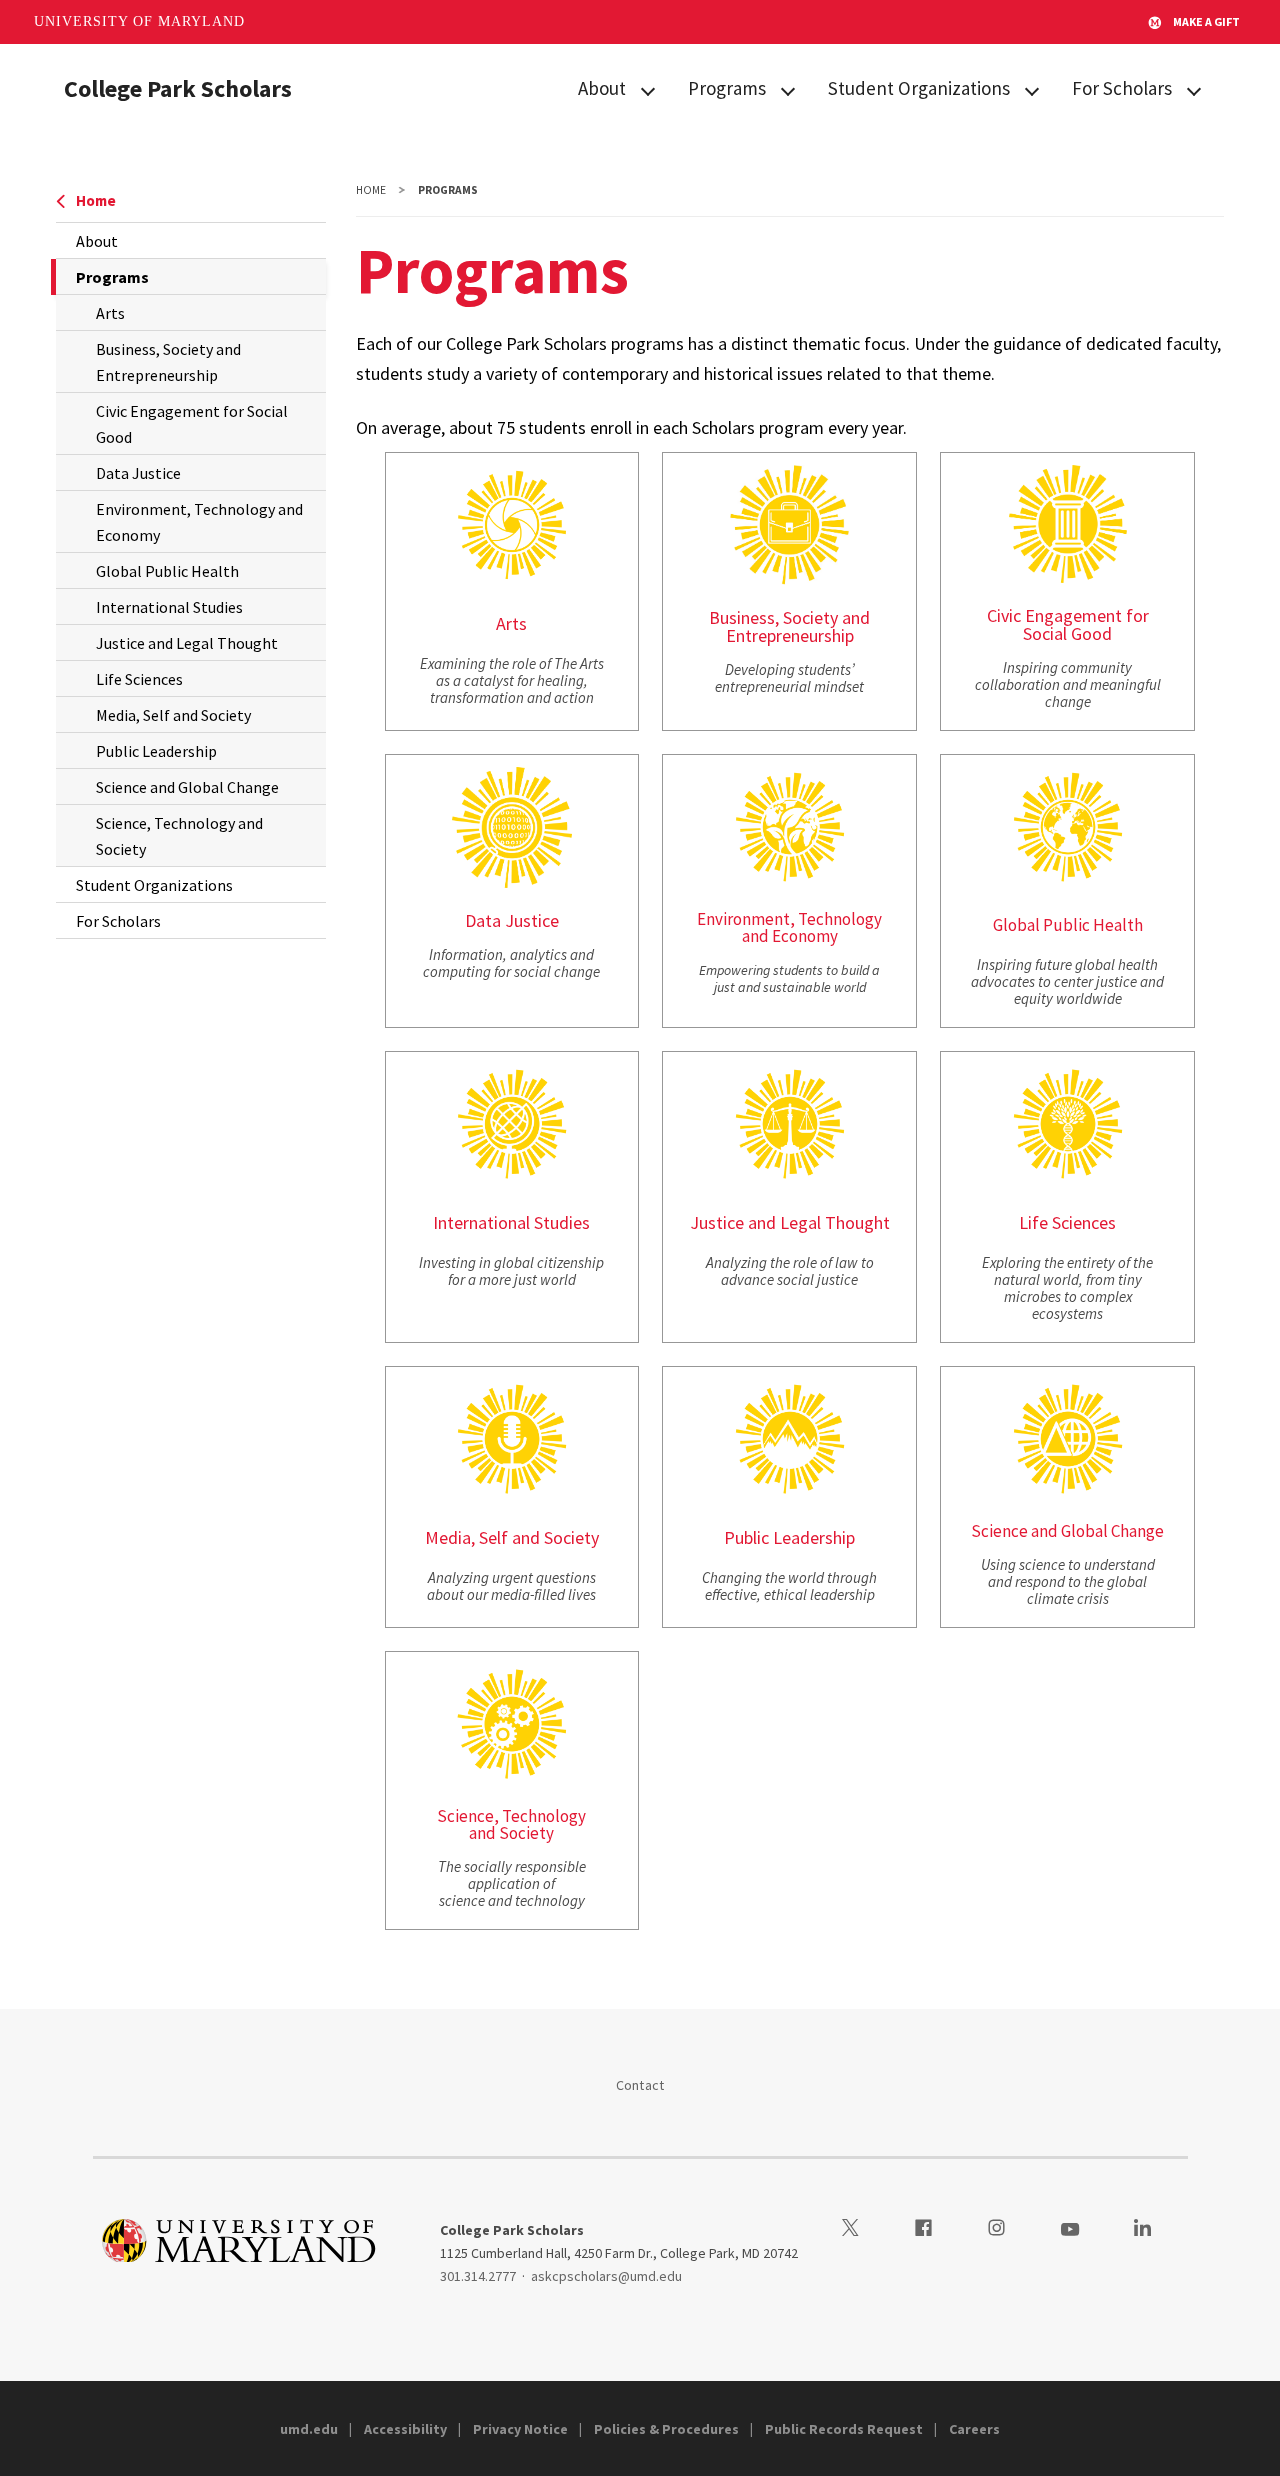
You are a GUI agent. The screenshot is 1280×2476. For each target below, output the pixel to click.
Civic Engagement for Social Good (192, 424)
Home (96, 200)
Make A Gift (1206, 21)
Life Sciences (139, 679)
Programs (727, 88)
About (602, 88)
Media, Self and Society (173, 715)
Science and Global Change (187, 787)
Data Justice (138, 473)
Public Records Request (844, 2429)
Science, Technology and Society (179, 836)
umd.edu (309, 2429)
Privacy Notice (520, 2429)
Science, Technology (511, 1816)
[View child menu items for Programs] (788, 89)
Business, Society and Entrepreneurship (168, 362)
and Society (511, 1833)
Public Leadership (156, 751)
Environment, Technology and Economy (199, 522)
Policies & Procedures (666, 2429)
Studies (562, 1222)
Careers (974, 2429)
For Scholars (1122, 88)
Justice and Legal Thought (187, 643)
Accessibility (405, 2429)
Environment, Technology (789, 919)
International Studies (169, 607)
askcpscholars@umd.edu (606, 2276)
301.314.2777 (478, 2276)
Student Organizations (919, 88)
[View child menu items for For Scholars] (1194, 89)
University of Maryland (139, 21)
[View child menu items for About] (648, 89)
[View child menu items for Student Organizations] (1032, 89)
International (481, 1222)
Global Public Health (167, 571)
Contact (640, 2085)
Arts (110, 313)
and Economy (790, 936)
